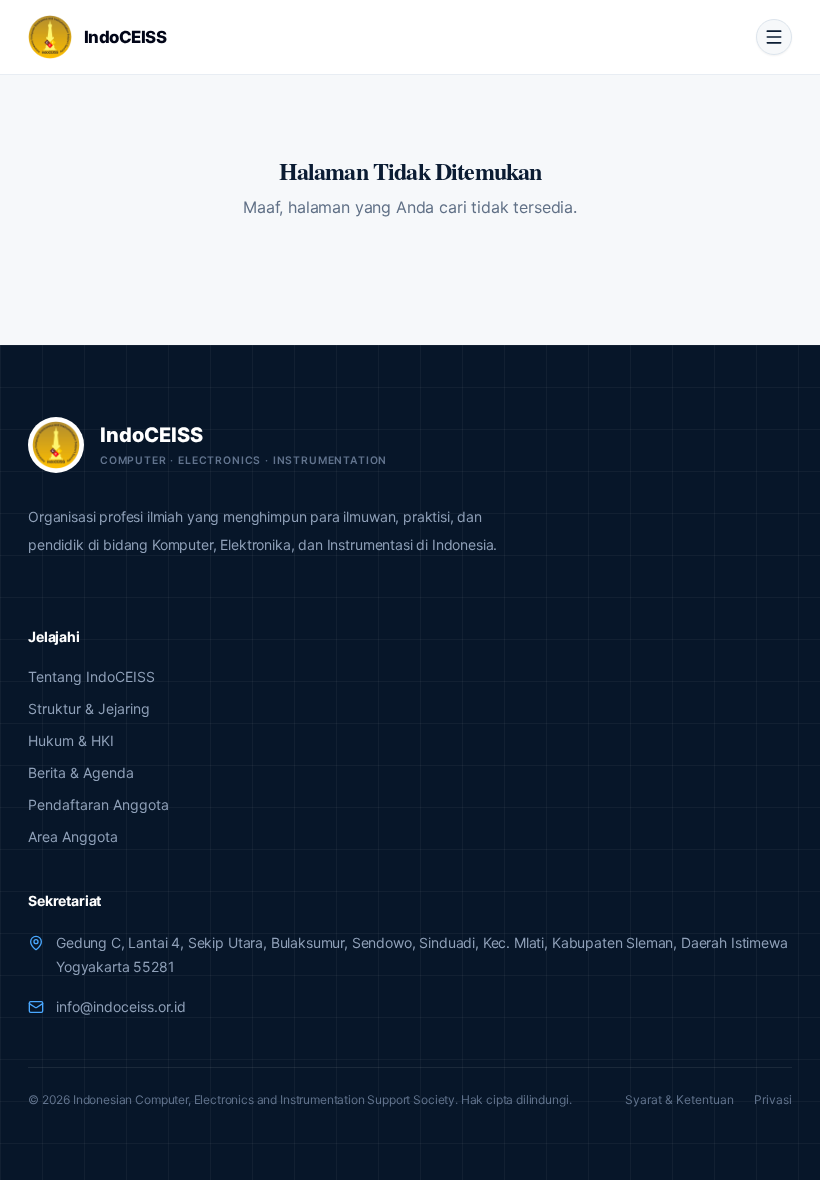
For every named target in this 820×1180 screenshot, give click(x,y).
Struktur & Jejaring (89, 708)
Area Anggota (73, 836)
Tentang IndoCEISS (91, 676)
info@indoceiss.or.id (121, 1006)
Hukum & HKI (71, 740)
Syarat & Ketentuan (679, 1099)
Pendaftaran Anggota (98, 804)
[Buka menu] (774, 37)
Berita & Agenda (81, 772)
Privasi (773, 1099)
